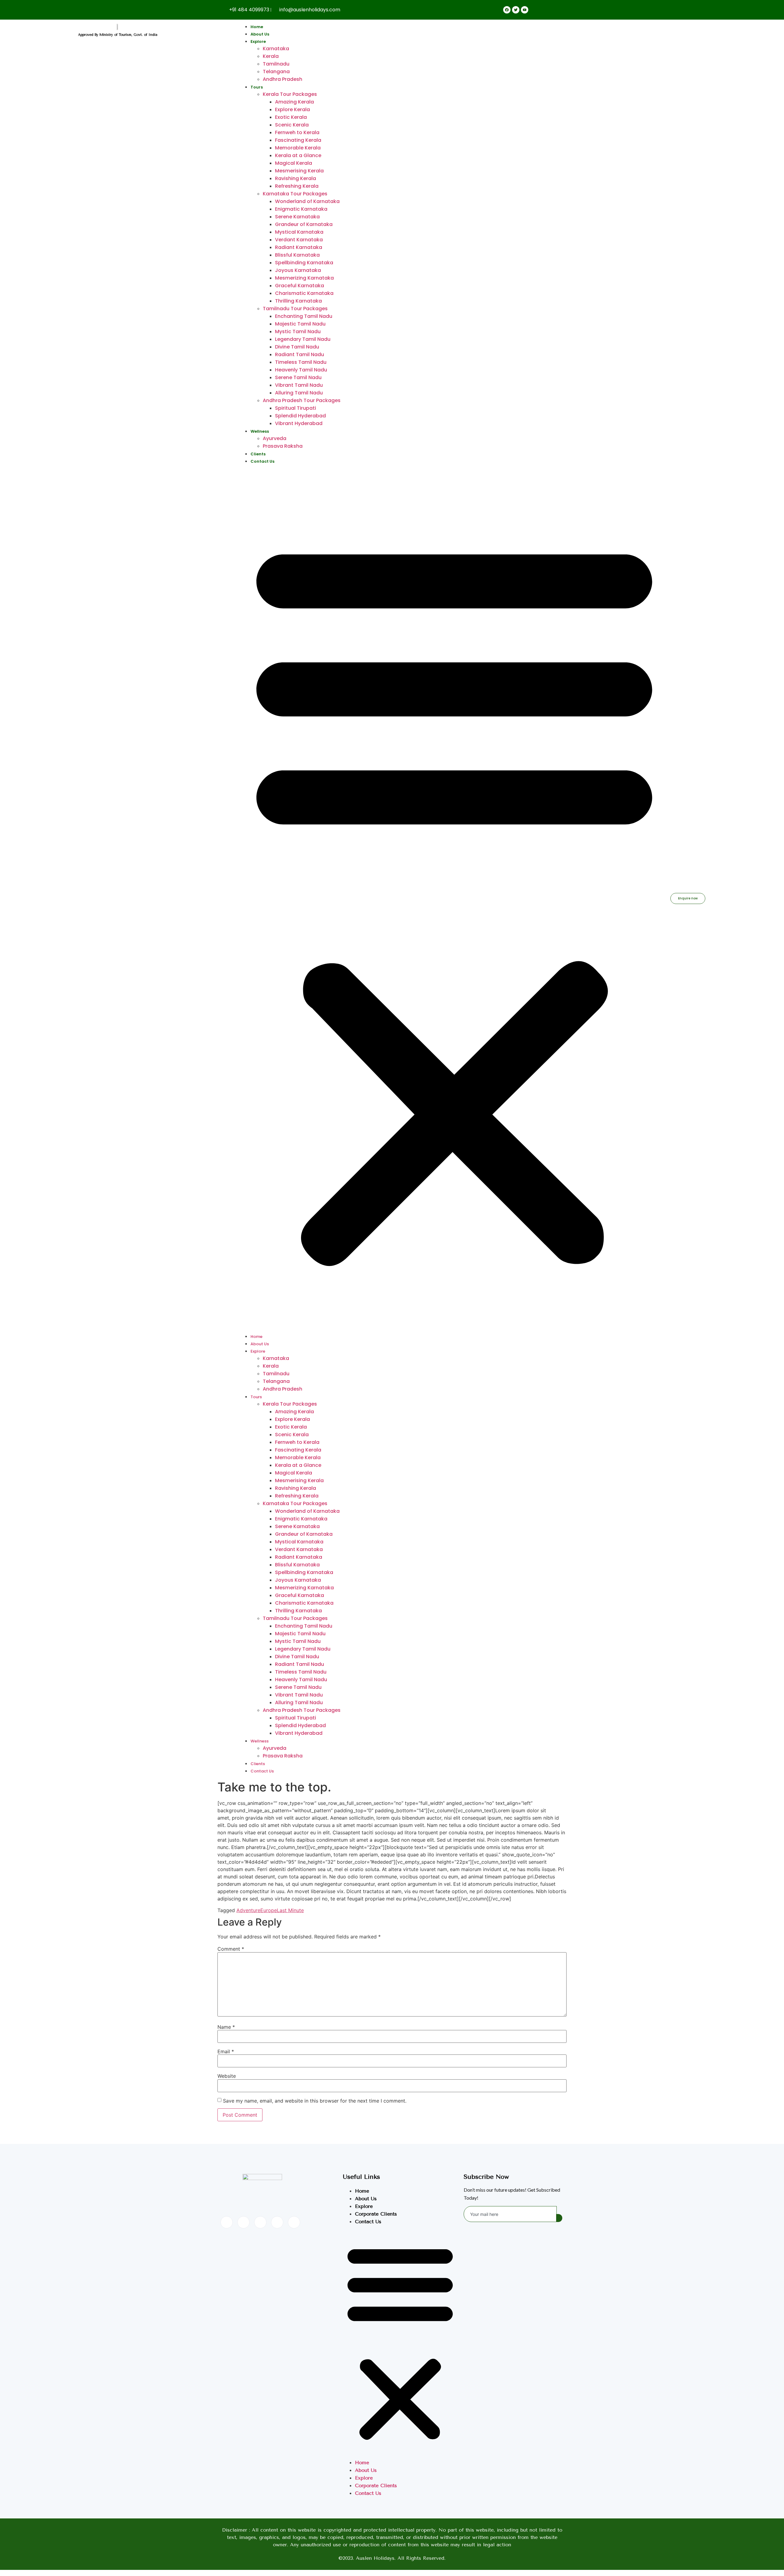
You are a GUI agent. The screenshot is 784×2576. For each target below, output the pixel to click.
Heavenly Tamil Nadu (301, 370)
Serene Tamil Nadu (298, 377)
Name (226, 2027)
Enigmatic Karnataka (301, 209)
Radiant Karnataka (299, 247)
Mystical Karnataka (299, 232)
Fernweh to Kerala (297, 132)
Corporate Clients (376, 2214)
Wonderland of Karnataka (307, 201)
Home (257, 27)
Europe (269, 1910)
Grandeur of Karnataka (304, 224)
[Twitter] (243, 2222)
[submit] (559, 2218)
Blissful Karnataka (297, 255)
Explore (258, 41)
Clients (258, 454)
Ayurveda (275, 438)
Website (227, 2076)
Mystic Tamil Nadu (298, 331)
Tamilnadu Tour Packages (295, 309)
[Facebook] (227, 2222)
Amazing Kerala (294, 102)
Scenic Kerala (292, 125)
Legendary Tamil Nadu (303, 339)
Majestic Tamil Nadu (300, 324)
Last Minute (290, 1910)
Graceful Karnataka (300, 286)
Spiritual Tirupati (296, 408)
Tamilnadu (276, 64)
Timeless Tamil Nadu (301, 362)
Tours (257, 87)
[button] (454, 898)
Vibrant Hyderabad (299, 423)
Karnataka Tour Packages (295, 194)
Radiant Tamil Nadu (300, 354)
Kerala (271, 56)
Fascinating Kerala (298, 140)
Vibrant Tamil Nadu (299, 385)
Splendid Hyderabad (300, 416)
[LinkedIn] (260, 2222)
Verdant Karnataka (299, 240)
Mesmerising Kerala (299, 171)
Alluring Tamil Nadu (299, 393)
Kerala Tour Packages (290, 94)
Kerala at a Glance (298, 155)
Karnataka (276, 49)
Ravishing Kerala (296, 178)
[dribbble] (277, 2222)
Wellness (260, 431)
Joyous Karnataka (298, 270)
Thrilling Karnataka (298, 301)
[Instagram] (294, 2222)
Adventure (248, 1910)
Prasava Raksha (283, 446)
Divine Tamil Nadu (297, 347)
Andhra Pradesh (283, 79)
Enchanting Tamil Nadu (304, 316)
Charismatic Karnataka (304, 293)
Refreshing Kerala (297, 186)
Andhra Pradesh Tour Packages (302, 400)
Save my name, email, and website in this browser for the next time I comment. (315, 2101)
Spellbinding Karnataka (304, 263)
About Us (260, 34)
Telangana (276, 72)
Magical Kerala (294, 163)
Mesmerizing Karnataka (304, 278)
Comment (231, 1949)
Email (226, 2051)
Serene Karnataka (297, 217)
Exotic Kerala (291, 117)
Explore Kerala (292, 109)
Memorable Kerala (298, 148)
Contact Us (262, 461)
